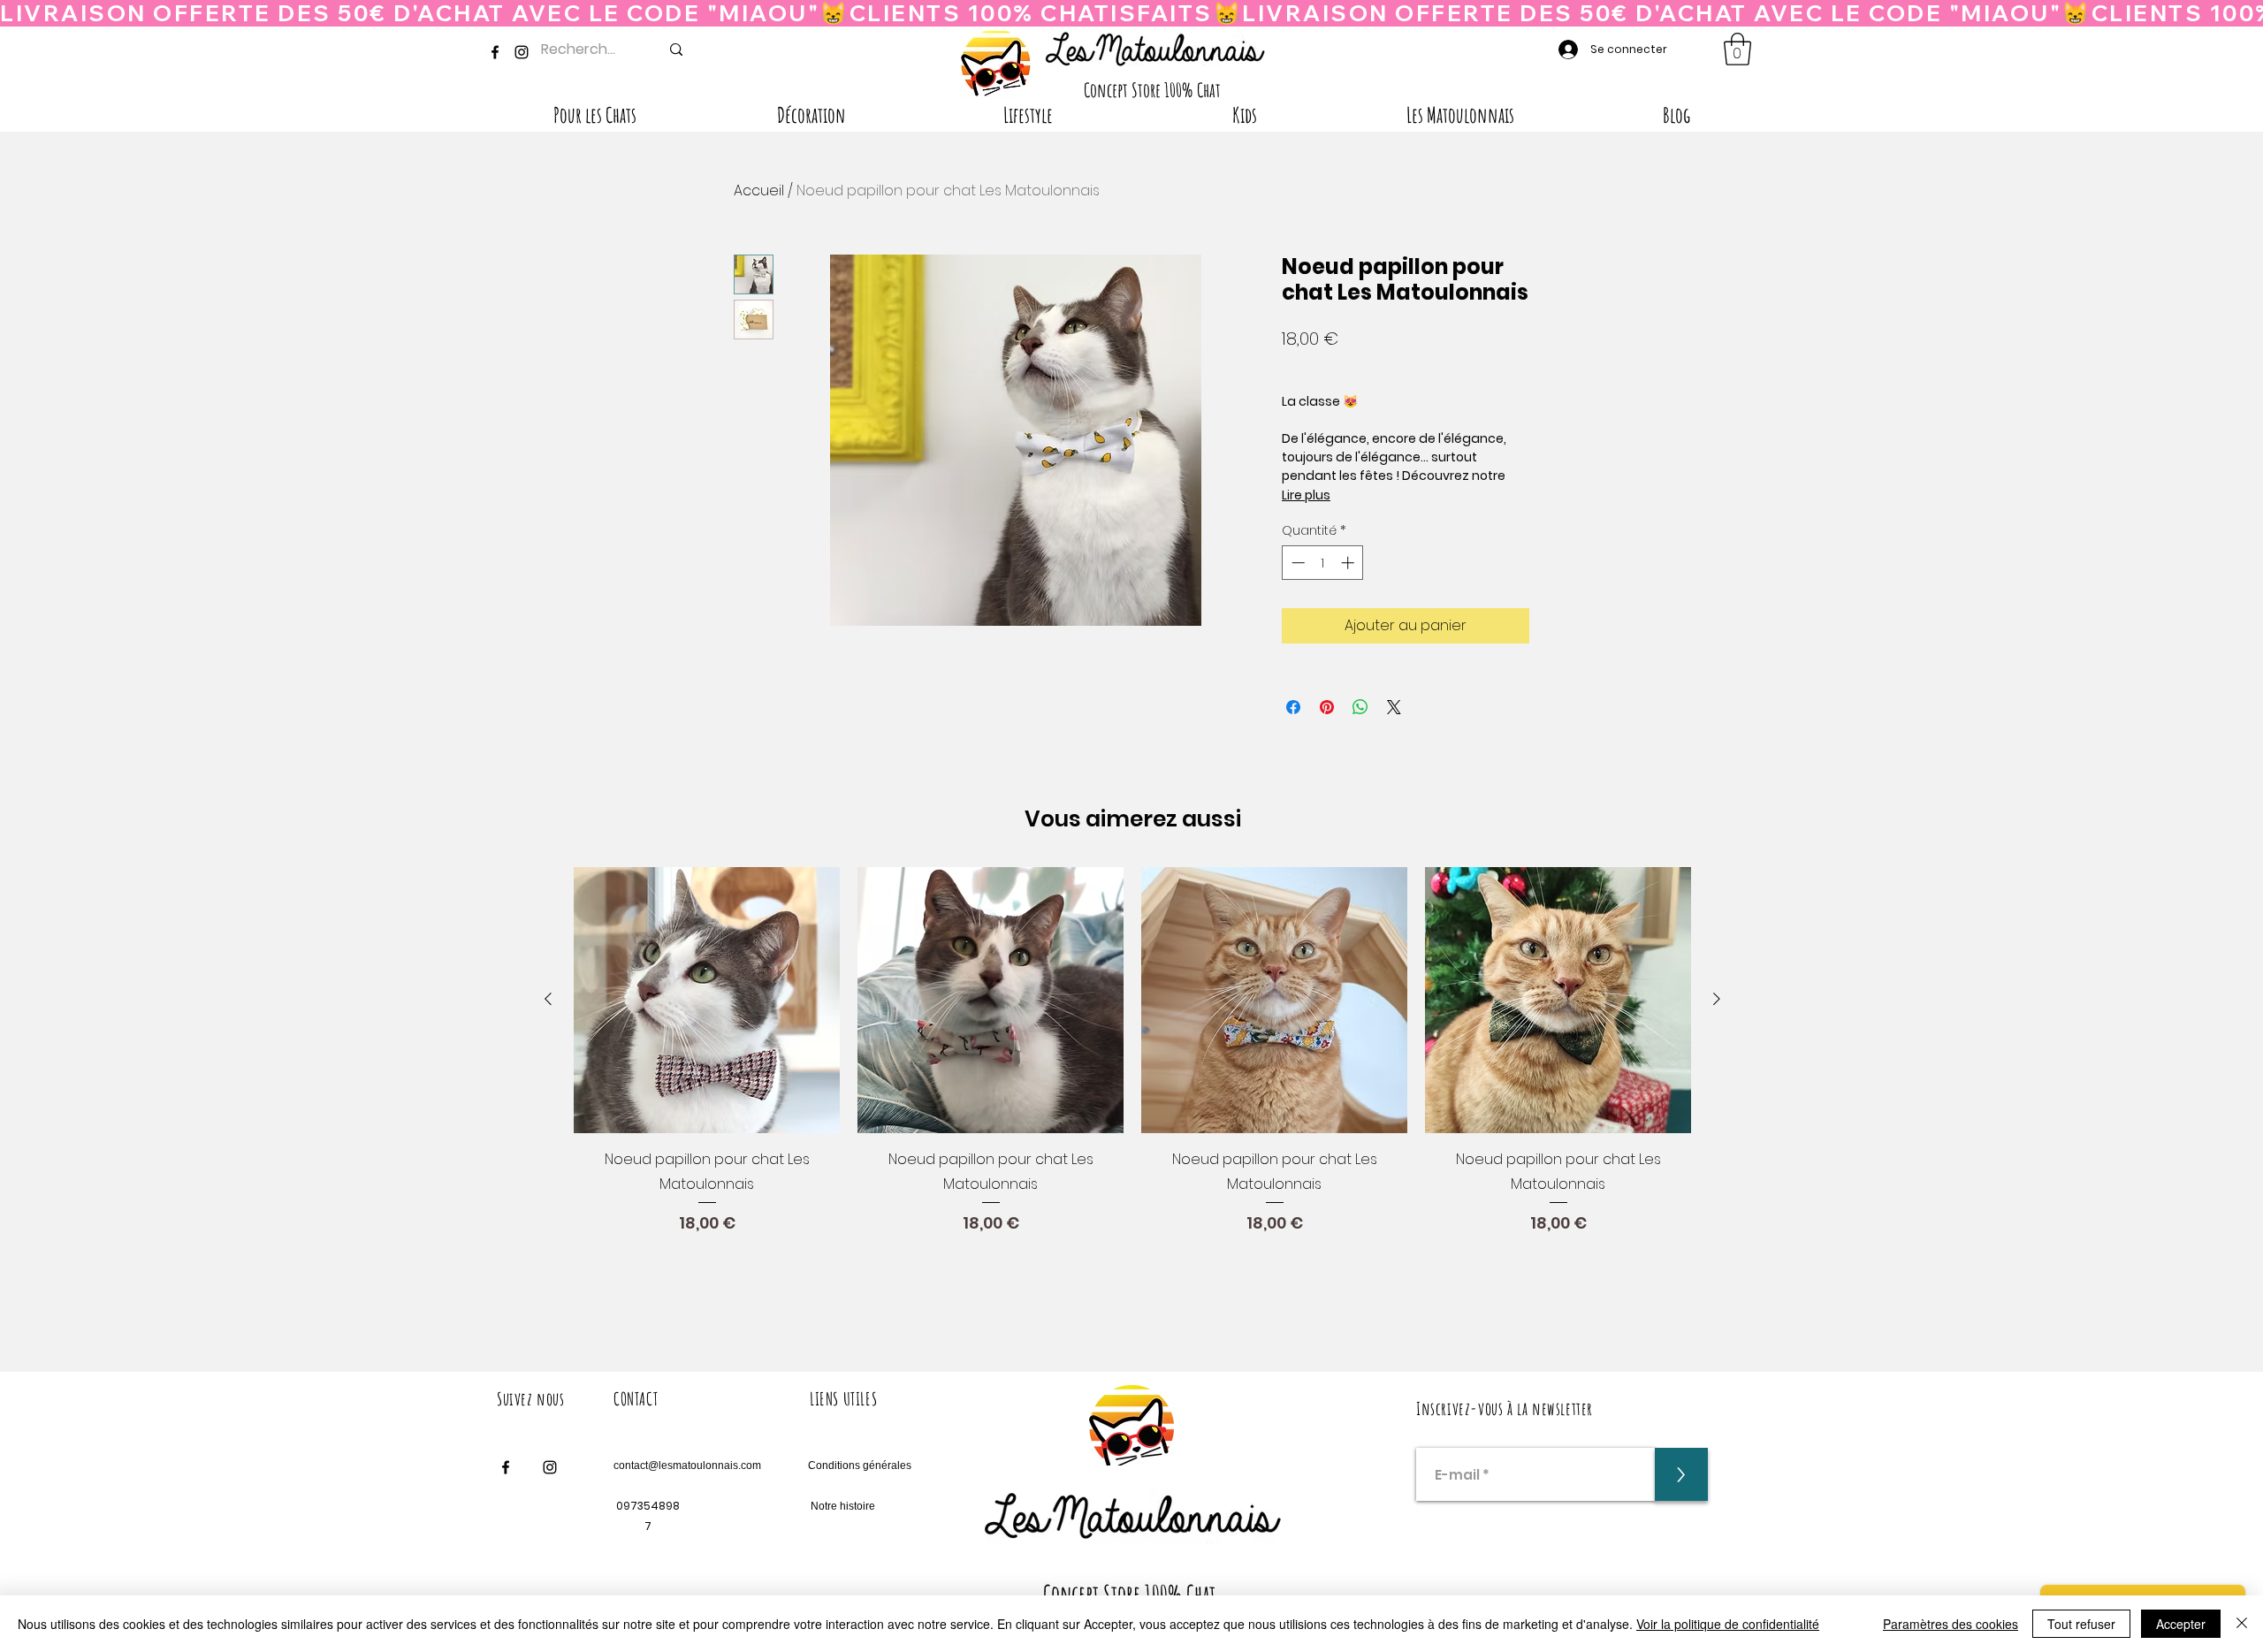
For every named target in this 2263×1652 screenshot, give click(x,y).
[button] (1737, 49)
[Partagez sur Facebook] (1293, 707)
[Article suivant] (1717, 999)
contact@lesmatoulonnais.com (687, 1465)
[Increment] (1349, 563)
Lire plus (1306, 495)
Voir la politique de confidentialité (1728, 1624)
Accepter (2181, 1624)
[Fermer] (2242, 1624)
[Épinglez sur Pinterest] (1327, 707)
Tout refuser (2081, 1624)
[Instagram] (522, 52)
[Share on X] (1394, 707)
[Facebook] (495, 52)
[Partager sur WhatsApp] (1360, 707)
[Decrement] (1296, 563)
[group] (1132, 1085)
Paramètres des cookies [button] (1951, 1624)
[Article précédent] (548, 999)
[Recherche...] (676, 49)
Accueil (759, 190)
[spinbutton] (1323, 563)
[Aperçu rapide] (707, 1000)
